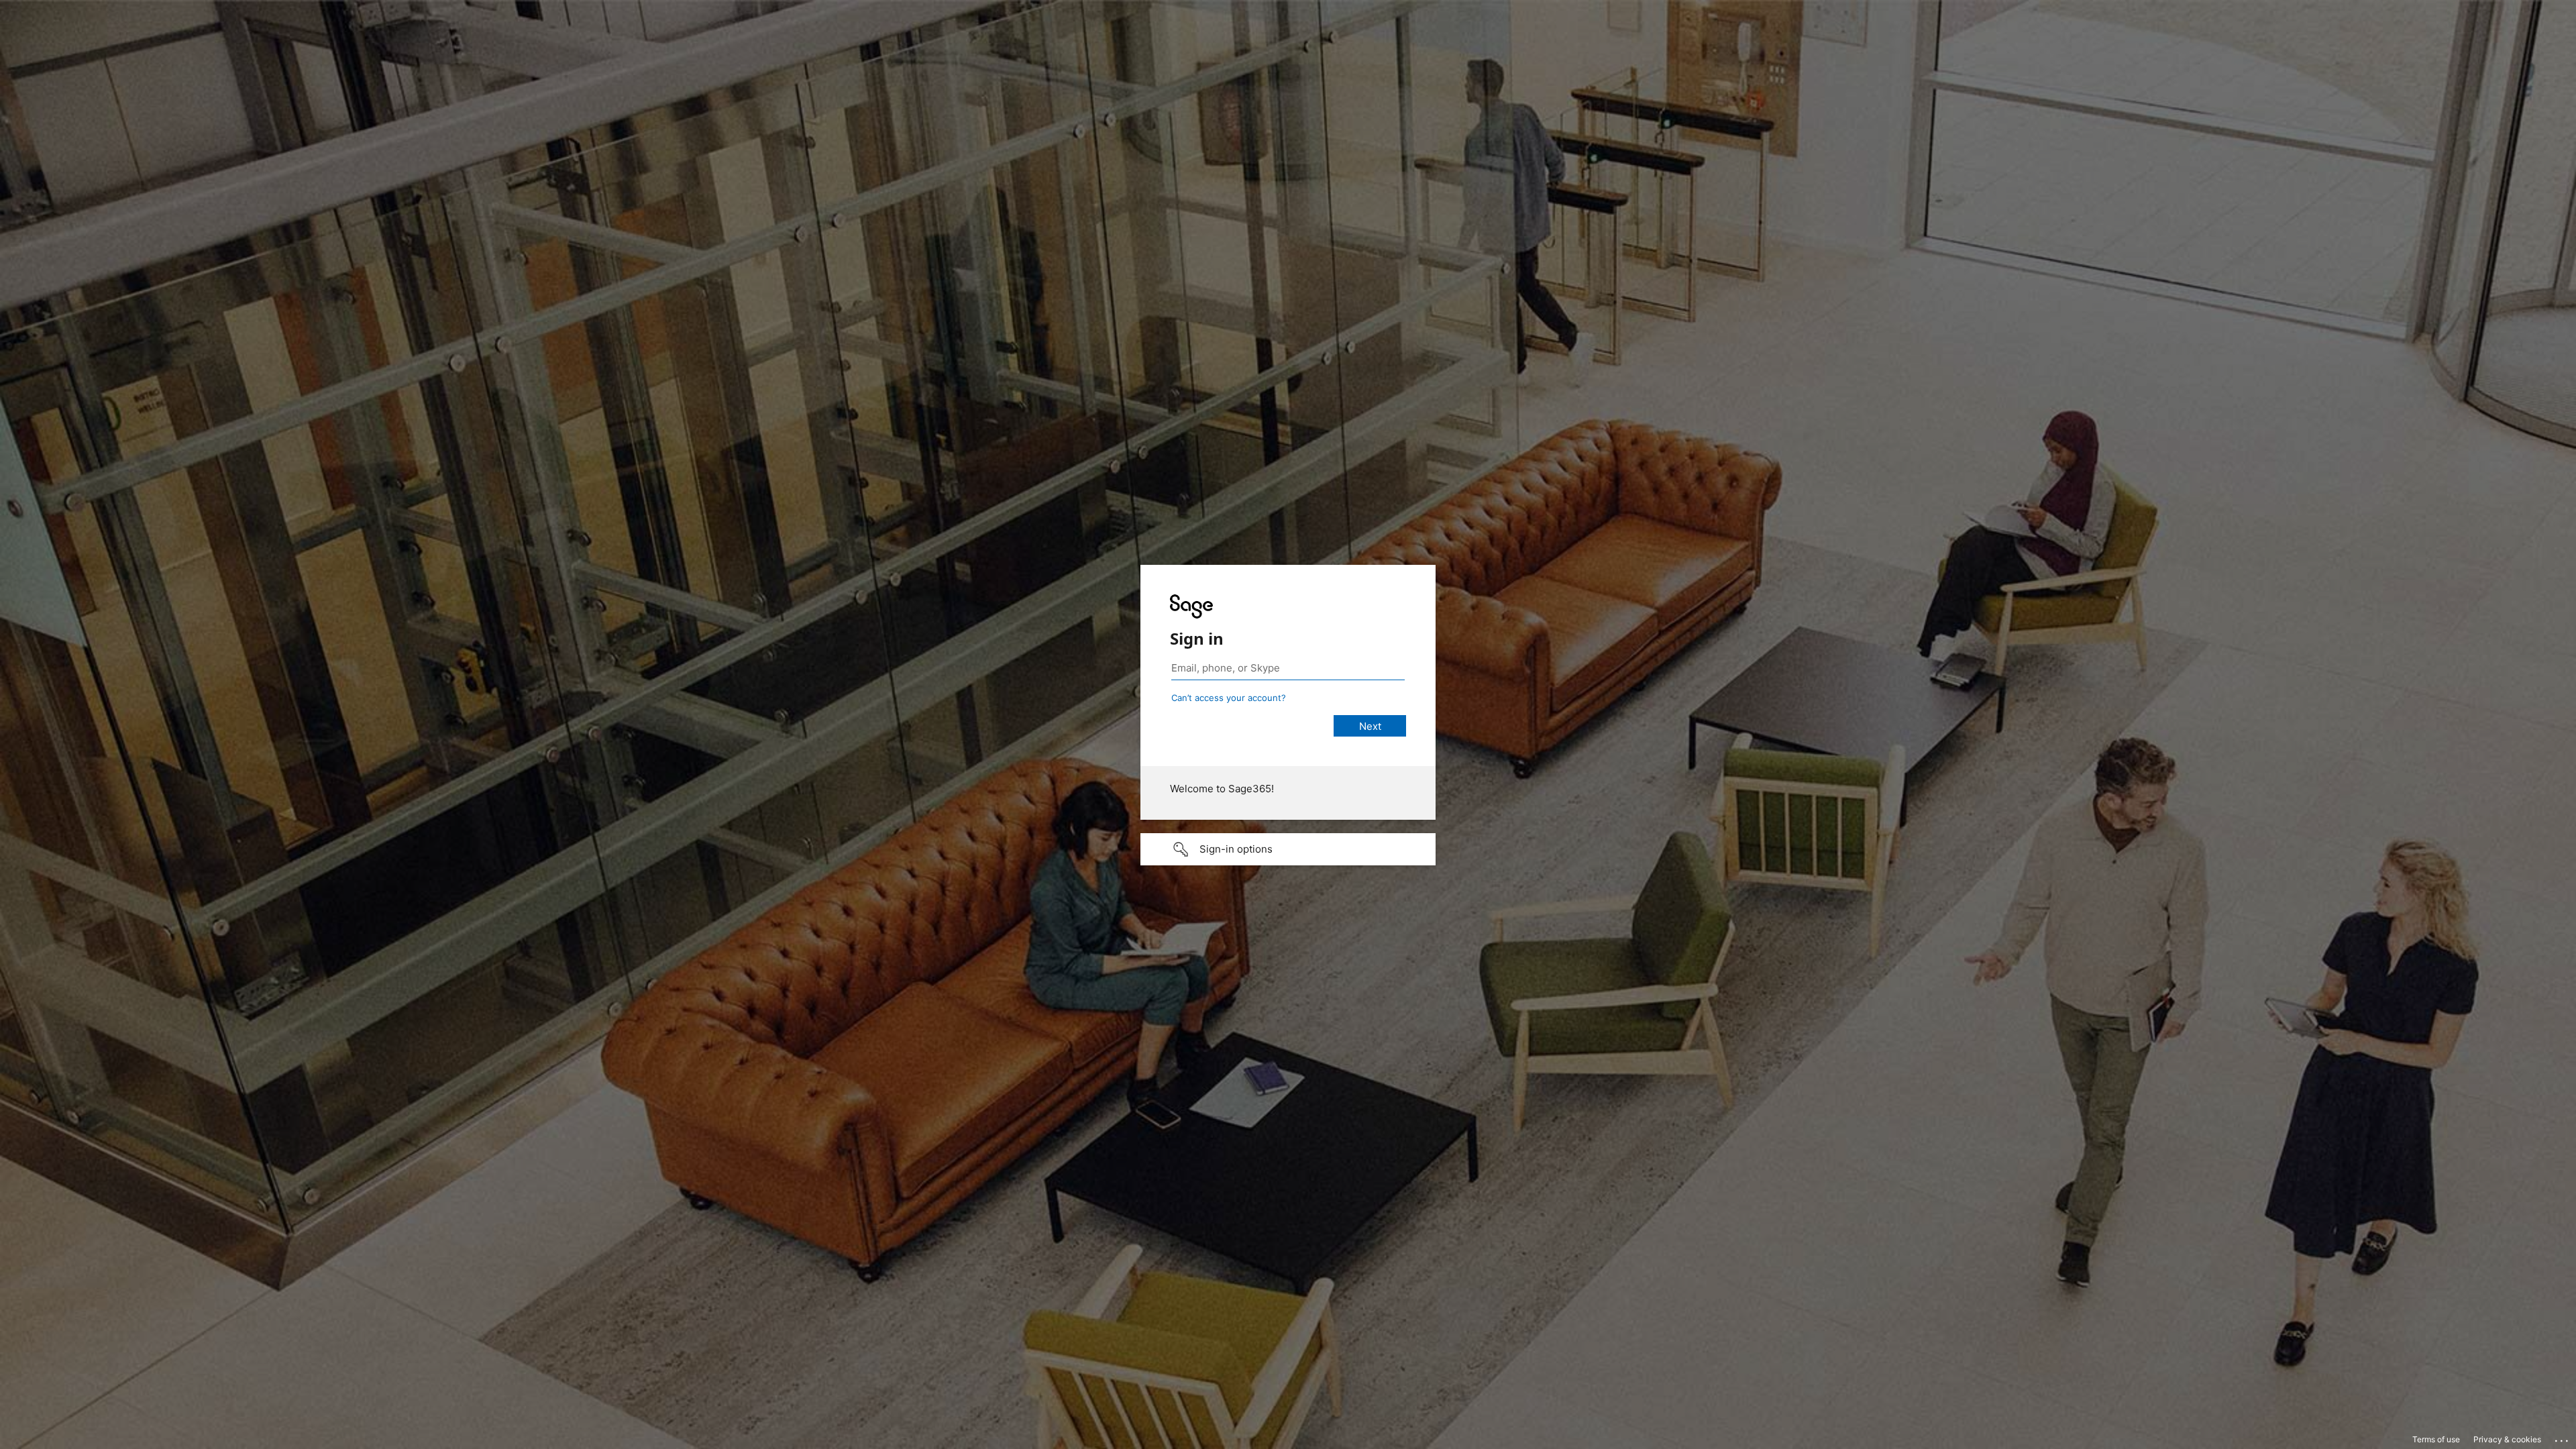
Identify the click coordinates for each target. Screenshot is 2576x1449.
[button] (1288, 849)
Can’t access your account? (1229, 698)
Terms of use (2436, 1439)
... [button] (2563, 1438)
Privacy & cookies (2507, 1439)
